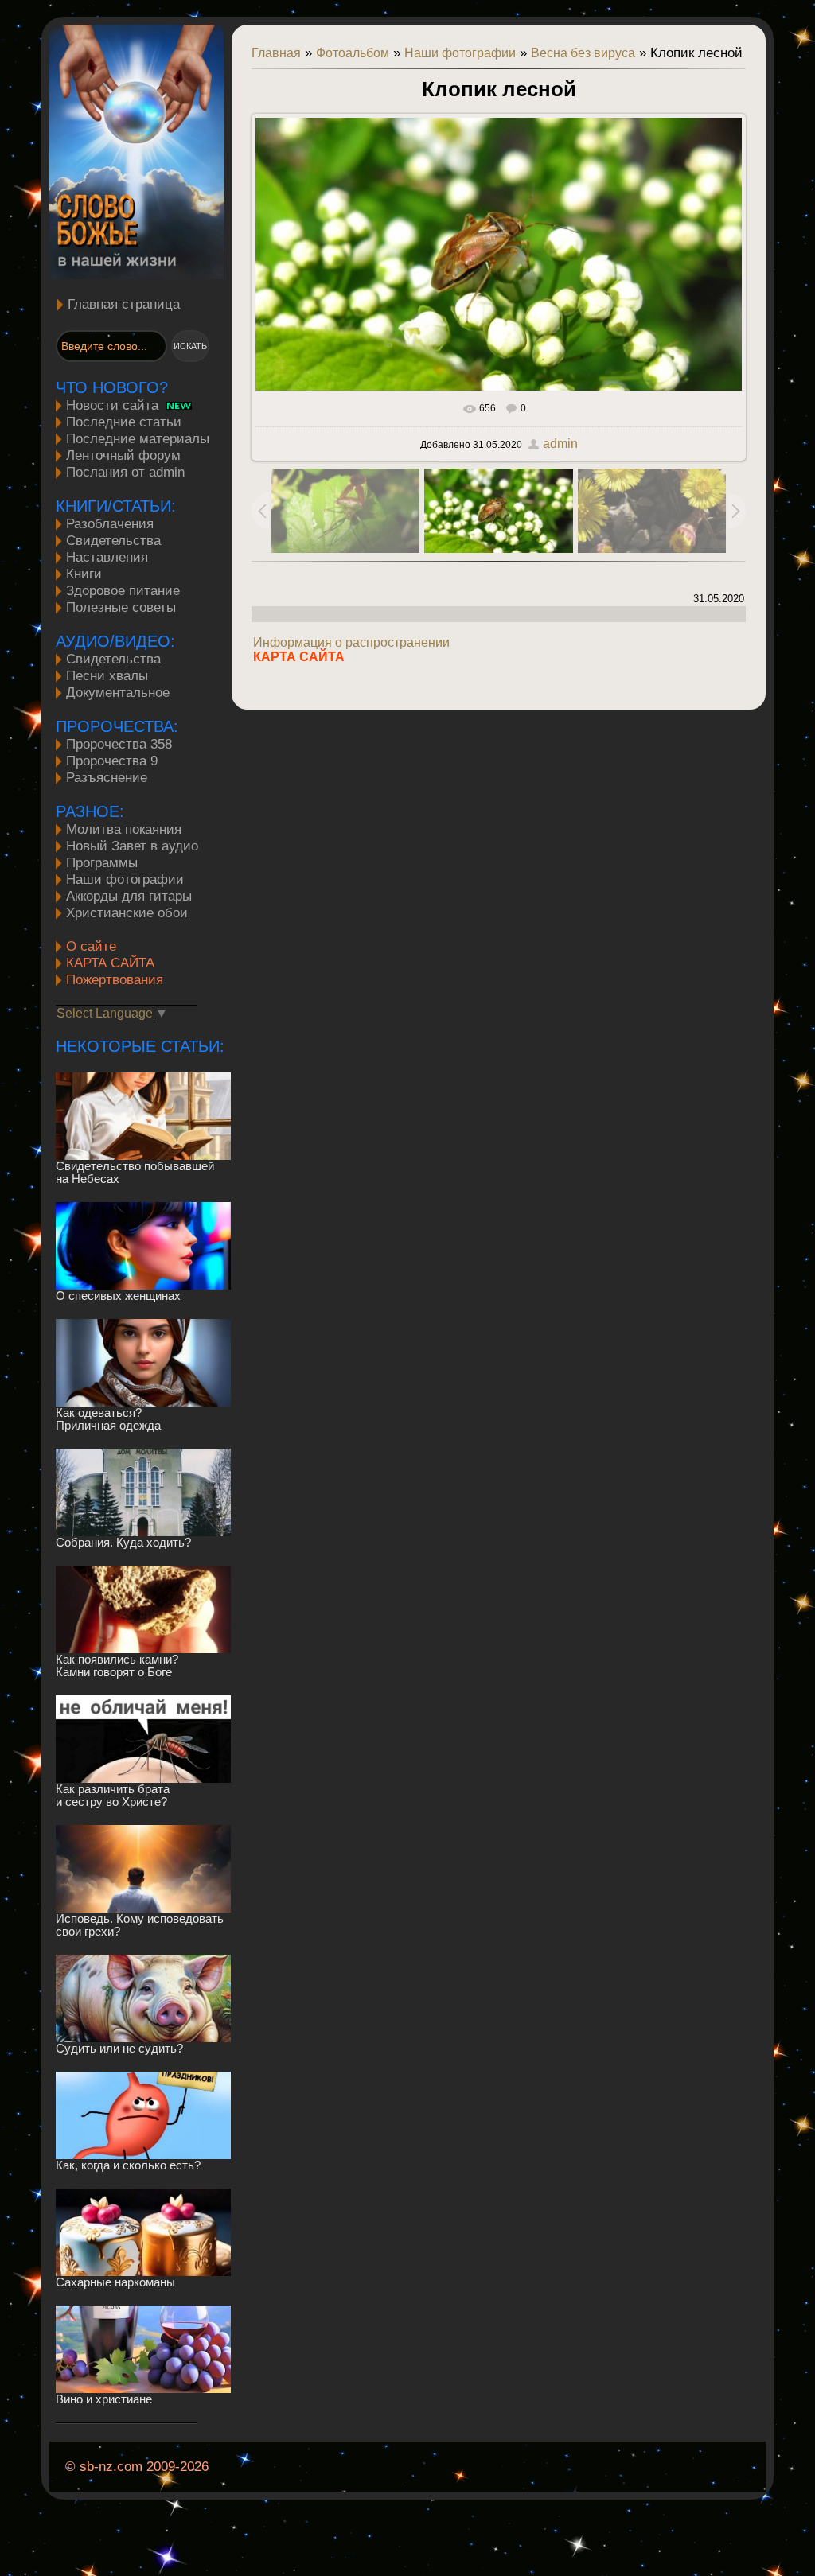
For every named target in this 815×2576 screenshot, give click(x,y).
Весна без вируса (583, 53)
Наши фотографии (460, 53)
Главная (276, 53)
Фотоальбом (353, 53)
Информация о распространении (351, 642)
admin (560, 444)
